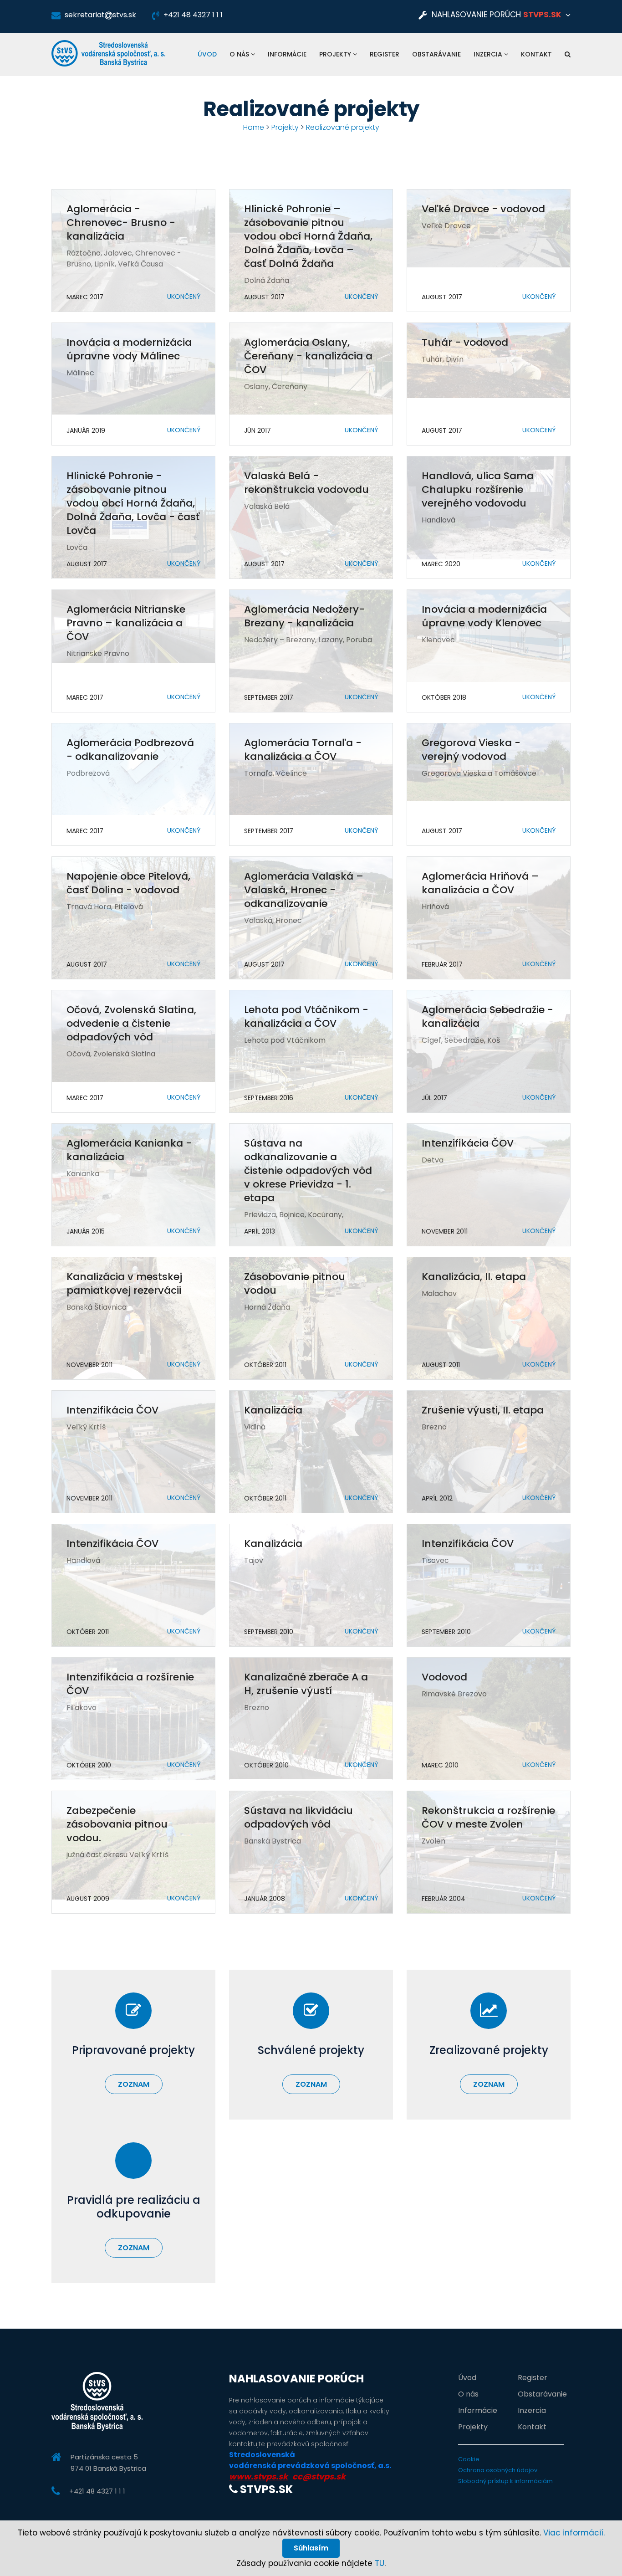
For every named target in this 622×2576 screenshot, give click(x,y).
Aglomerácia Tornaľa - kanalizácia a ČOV (303, 750)
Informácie (287, 54)
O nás (240, 54)
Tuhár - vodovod (465, 342)
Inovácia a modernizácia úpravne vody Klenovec (484, 616)
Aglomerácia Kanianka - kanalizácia (129, 1150)
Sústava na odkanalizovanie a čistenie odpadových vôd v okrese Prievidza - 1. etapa (308, 1170)
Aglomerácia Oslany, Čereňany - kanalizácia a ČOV (308, 356)
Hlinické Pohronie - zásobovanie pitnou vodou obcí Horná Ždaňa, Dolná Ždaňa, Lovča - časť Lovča (133, 503)
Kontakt (536, 54)
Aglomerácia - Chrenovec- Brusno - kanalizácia (121, 223)
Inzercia (489, 54)
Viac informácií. (574, 2533)
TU (380, 2563)
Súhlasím (311, 2548)
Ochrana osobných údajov (498, 2470)
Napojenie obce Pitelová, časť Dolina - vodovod (128, 883)
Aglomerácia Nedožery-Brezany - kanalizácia (304, 616)
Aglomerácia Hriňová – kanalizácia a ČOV (480, 883)
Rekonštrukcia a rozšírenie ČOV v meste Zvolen (488, 1817)
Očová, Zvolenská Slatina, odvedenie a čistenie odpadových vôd (131, 1023)
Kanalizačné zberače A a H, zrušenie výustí (306, 1684)
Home (254, 127)
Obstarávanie (436, 54)
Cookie (469, 2459)
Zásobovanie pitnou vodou (295, 1283)
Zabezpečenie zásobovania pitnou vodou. (117, 1824)
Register (385, 54)
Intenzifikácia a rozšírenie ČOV (130, 1684)
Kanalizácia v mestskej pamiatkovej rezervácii (124, 1283)
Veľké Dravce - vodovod (483, 209)
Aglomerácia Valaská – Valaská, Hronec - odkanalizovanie (304, 890)
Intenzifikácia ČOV (468, 1143)
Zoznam (134, 2084)
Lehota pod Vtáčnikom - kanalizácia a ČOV (306, 1017)
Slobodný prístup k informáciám (505, 2481)
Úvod (207, 54)
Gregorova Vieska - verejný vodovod (471, 750)
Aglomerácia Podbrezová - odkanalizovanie (130, 750)
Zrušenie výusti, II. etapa (483, 1410)
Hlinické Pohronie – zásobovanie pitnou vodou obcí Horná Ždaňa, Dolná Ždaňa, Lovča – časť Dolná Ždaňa (308, 236)
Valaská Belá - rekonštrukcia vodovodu (306, 483)
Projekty (336, 54)
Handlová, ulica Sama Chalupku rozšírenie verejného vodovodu (478, 489)
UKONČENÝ (184, 297)
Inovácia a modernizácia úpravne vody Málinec (129, 349)
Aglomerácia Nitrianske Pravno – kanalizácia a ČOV (126, 623)
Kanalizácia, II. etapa (474, 1277)
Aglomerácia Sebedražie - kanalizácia (487, 1017)
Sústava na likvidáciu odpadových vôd (298, 1817)
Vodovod (444, 1677)
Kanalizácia (273, 1410)
